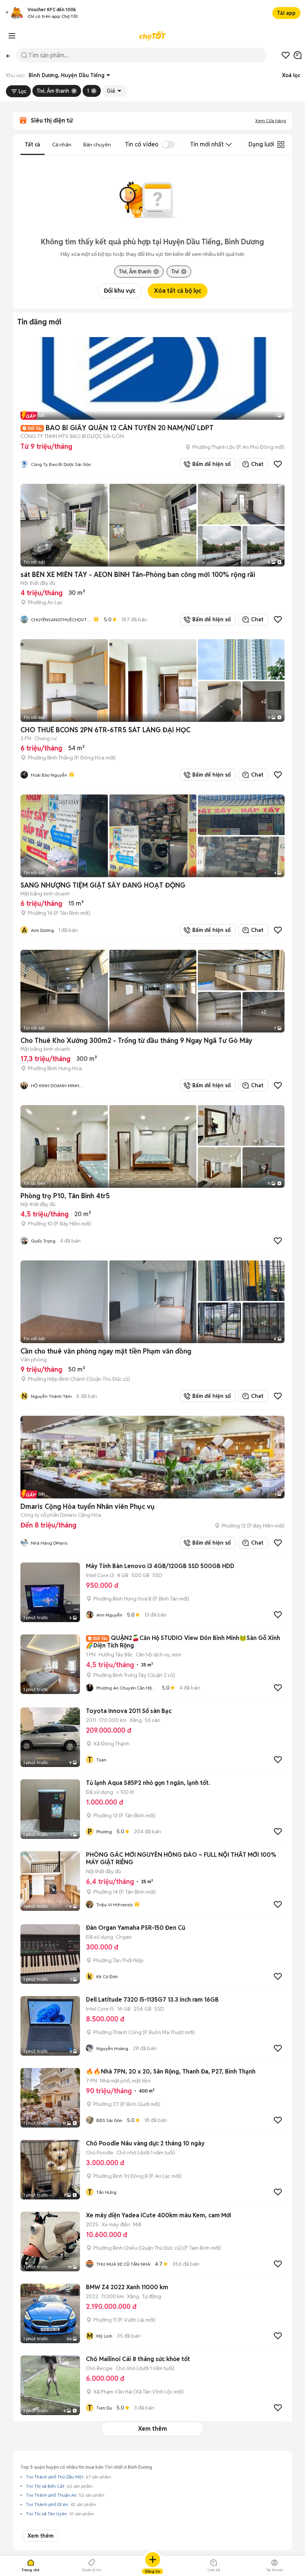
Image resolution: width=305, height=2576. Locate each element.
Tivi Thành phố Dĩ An (47, 2504)
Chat (257, 464)
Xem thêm (152, 2429)
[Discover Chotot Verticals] (12, 36)
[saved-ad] (286, 55)
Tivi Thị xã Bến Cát (45, 2486)
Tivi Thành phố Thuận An (51, 2495)
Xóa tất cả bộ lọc (178, 291)
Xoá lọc (291, 75)
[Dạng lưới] (281, 145)
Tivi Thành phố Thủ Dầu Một (55, 2477)
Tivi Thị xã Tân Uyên (46, 2514)
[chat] (298, 55)
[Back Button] (8, 55)
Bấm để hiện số (210, 464)
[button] (7, 13)
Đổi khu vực (120, 291)
